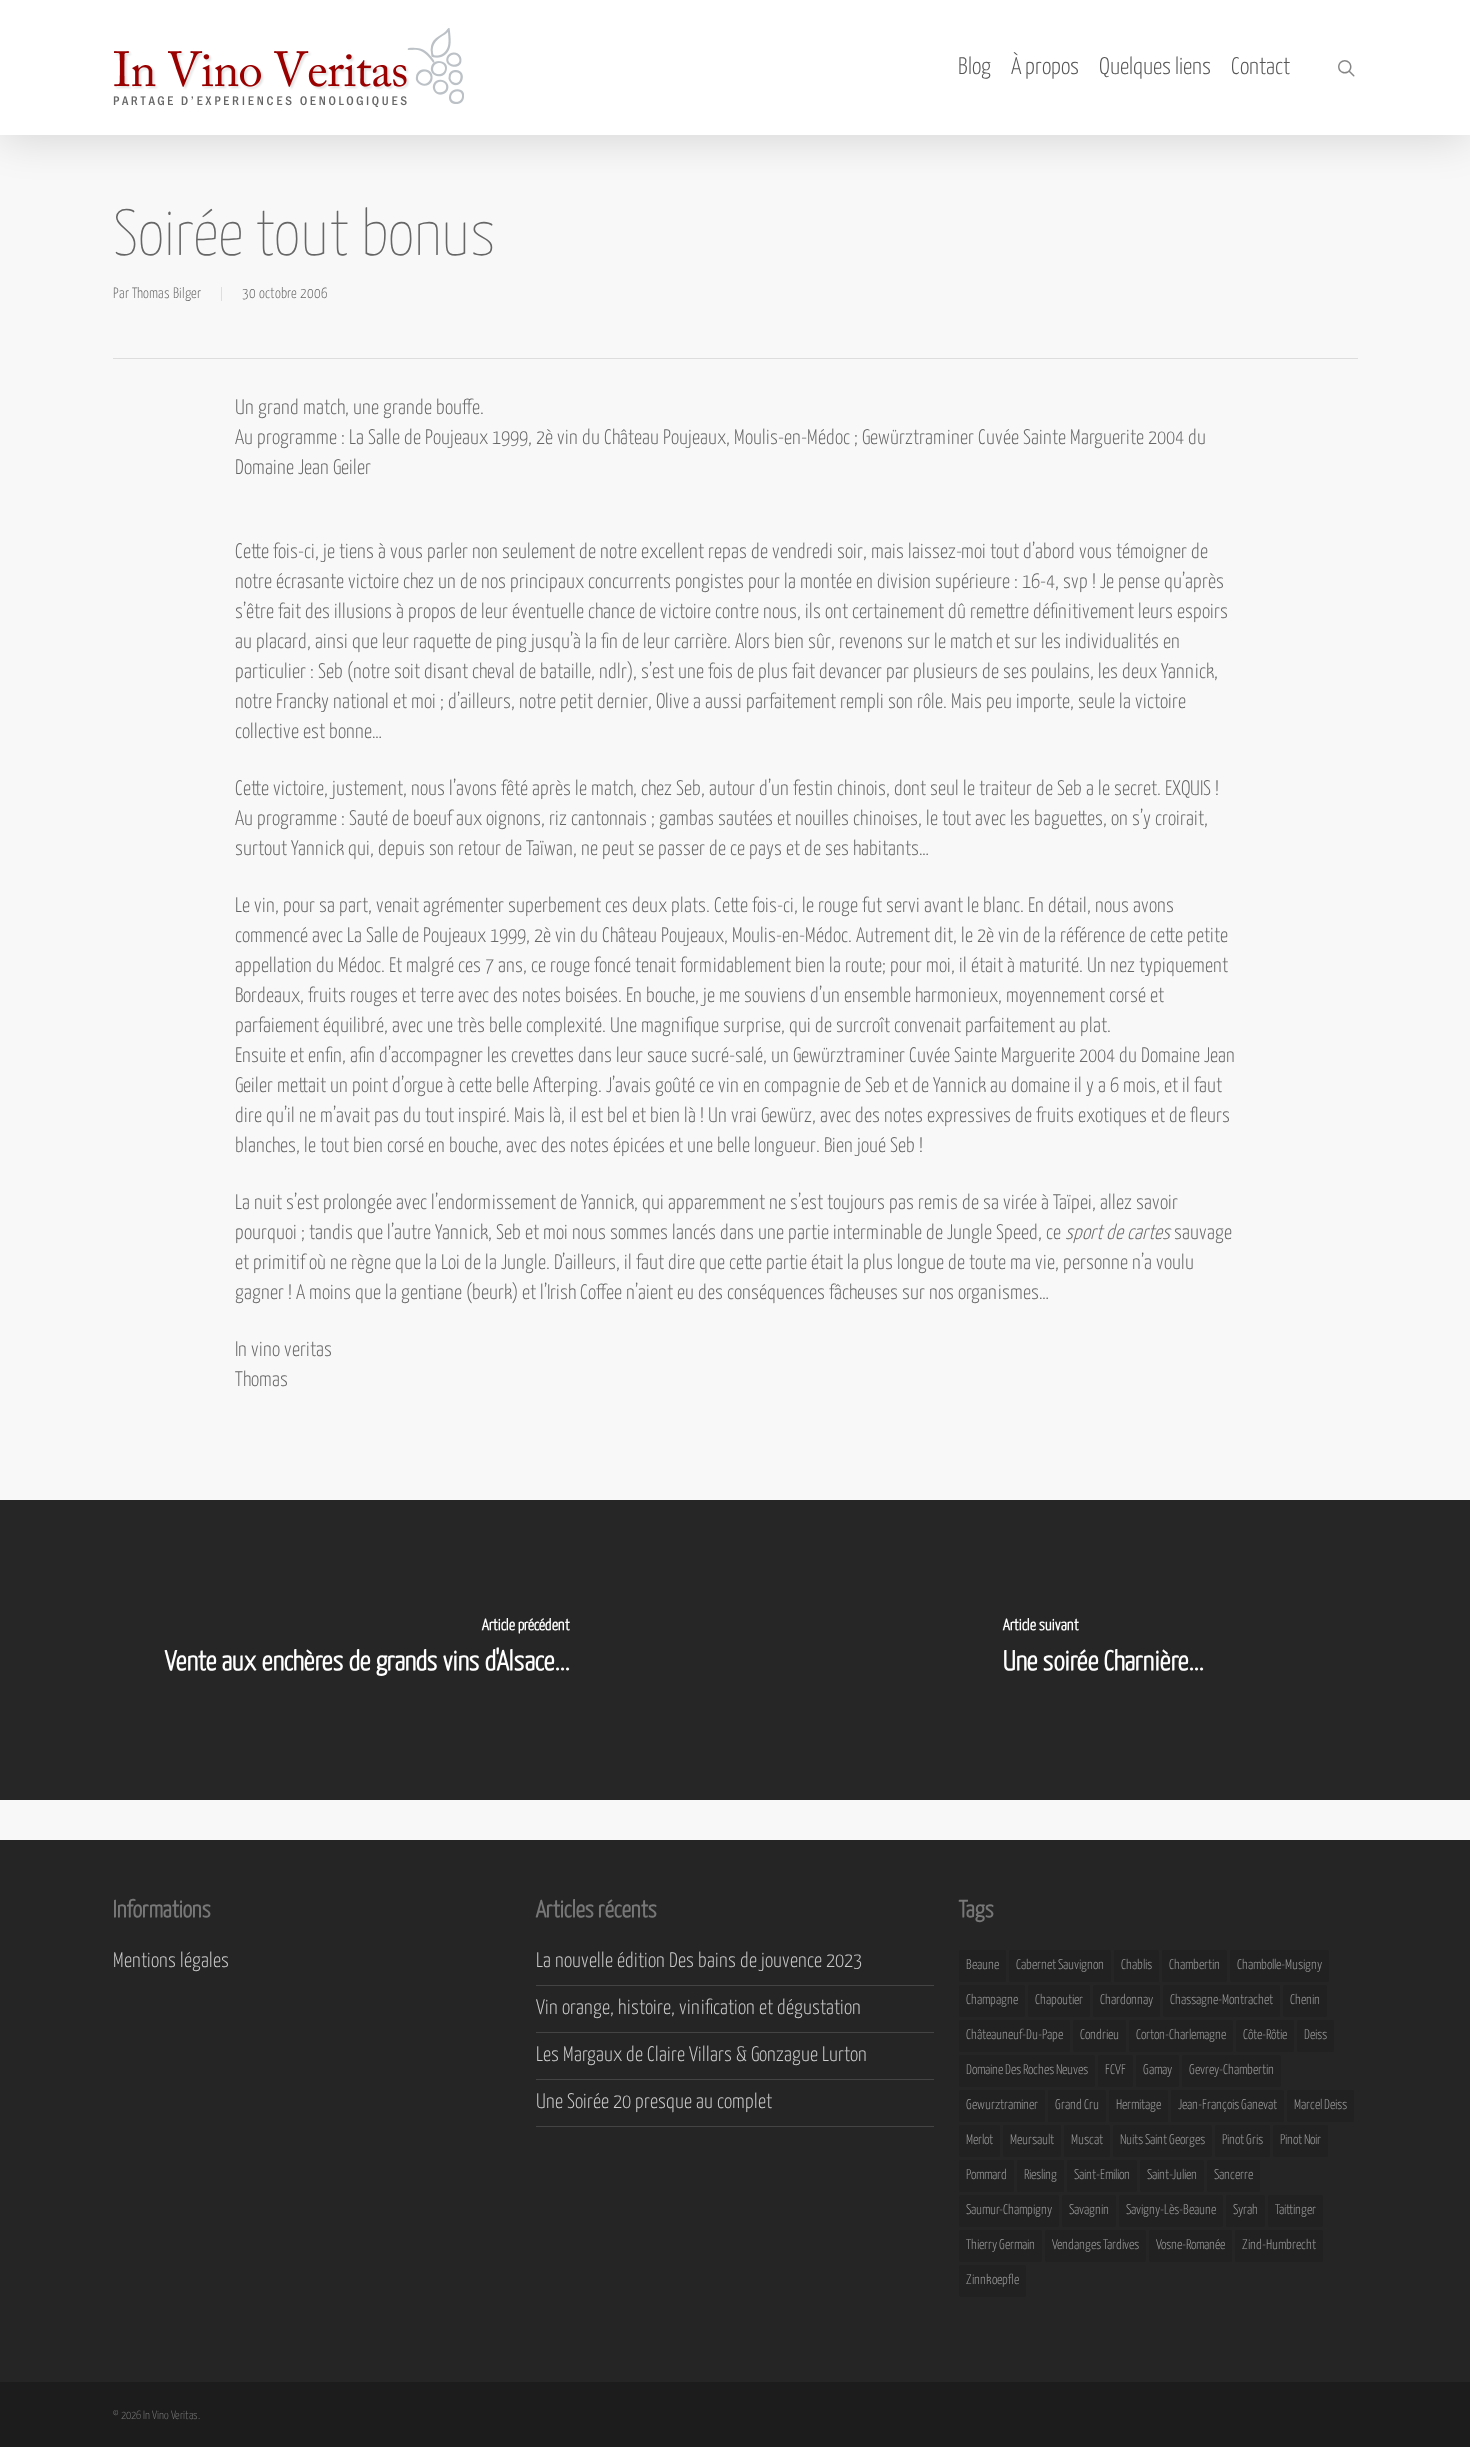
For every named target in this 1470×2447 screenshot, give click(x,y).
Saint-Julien (1172, 2175)
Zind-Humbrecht (1279, 2245)
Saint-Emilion (1102, 2175)
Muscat (1087, 2140)
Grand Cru (1077, 2105)
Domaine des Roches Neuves (1027, 2070)
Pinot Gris (1242, 2140)
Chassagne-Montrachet (1221, 2000)
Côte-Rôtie (1265, 2035)
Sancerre (1233, 2175)
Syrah (1245, 2210)
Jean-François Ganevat (1227, 2105)
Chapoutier (1059, 2000)
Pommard (986, 2175)
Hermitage (1138, 2105)
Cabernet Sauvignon (1060, 1965)
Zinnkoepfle (992, 2280)
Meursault (1032, 2140)
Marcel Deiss (1320, 2105)
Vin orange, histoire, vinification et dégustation (698, 2008)
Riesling (1040, 2175)
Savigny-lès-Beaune (1171, 2210)
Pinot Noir (1300, 2140)
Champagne (992, 2000)
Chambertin (1194, 1965)
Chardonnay (1126, 2000)
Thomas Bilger (166, 294)
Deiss (1315, 2035)
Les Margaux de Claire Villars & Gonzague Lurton (701, 2055)
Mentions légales (171, 1961)
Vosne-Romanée (1190, 2245)
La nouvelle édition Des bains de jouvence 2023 (699, 1961)
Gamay (1157, 2070)
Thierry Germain (1000, 2245)
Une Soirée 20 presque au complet (654, 2102)
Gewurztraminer (1002, 2105)
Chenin (1305, 2000)
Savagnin (1089, 2210)
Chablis (1136, 1965)
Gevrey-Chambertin (1231, 2070)
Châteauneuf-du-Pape (1014, 2035)
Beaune (982, 1965)
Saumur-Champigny (1009, 2210)
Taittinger (1295, 2210)
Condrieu (1099, 2035)
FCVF (1115, 2070)
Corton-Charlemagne (1181, 2035)
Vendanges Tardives (1095, 2245)
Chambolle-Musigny (1279, 1965)
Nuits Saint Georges (1162, 2140)
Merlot (979, 2140)
